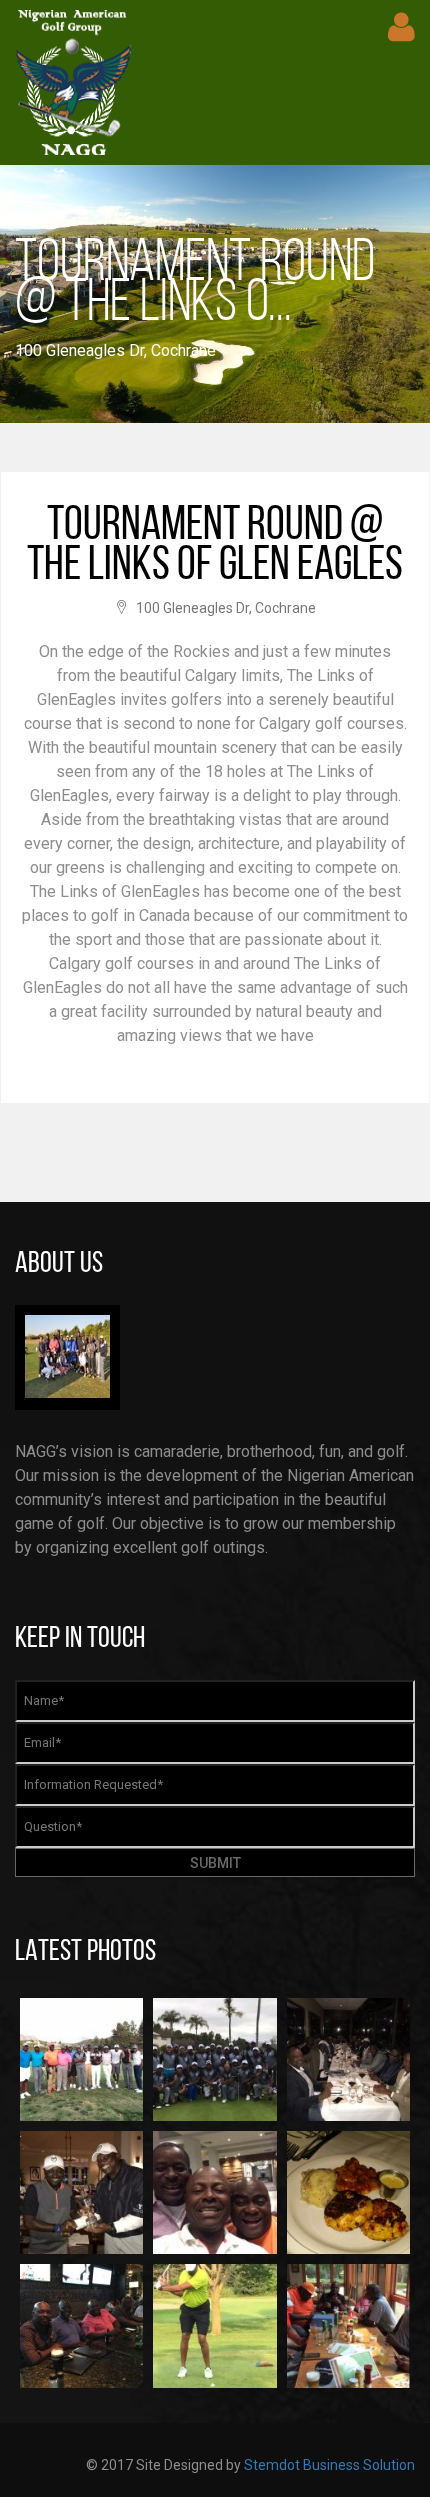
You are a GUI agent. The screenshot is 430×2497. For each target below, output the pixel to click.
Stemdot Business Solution (329, 2465)
